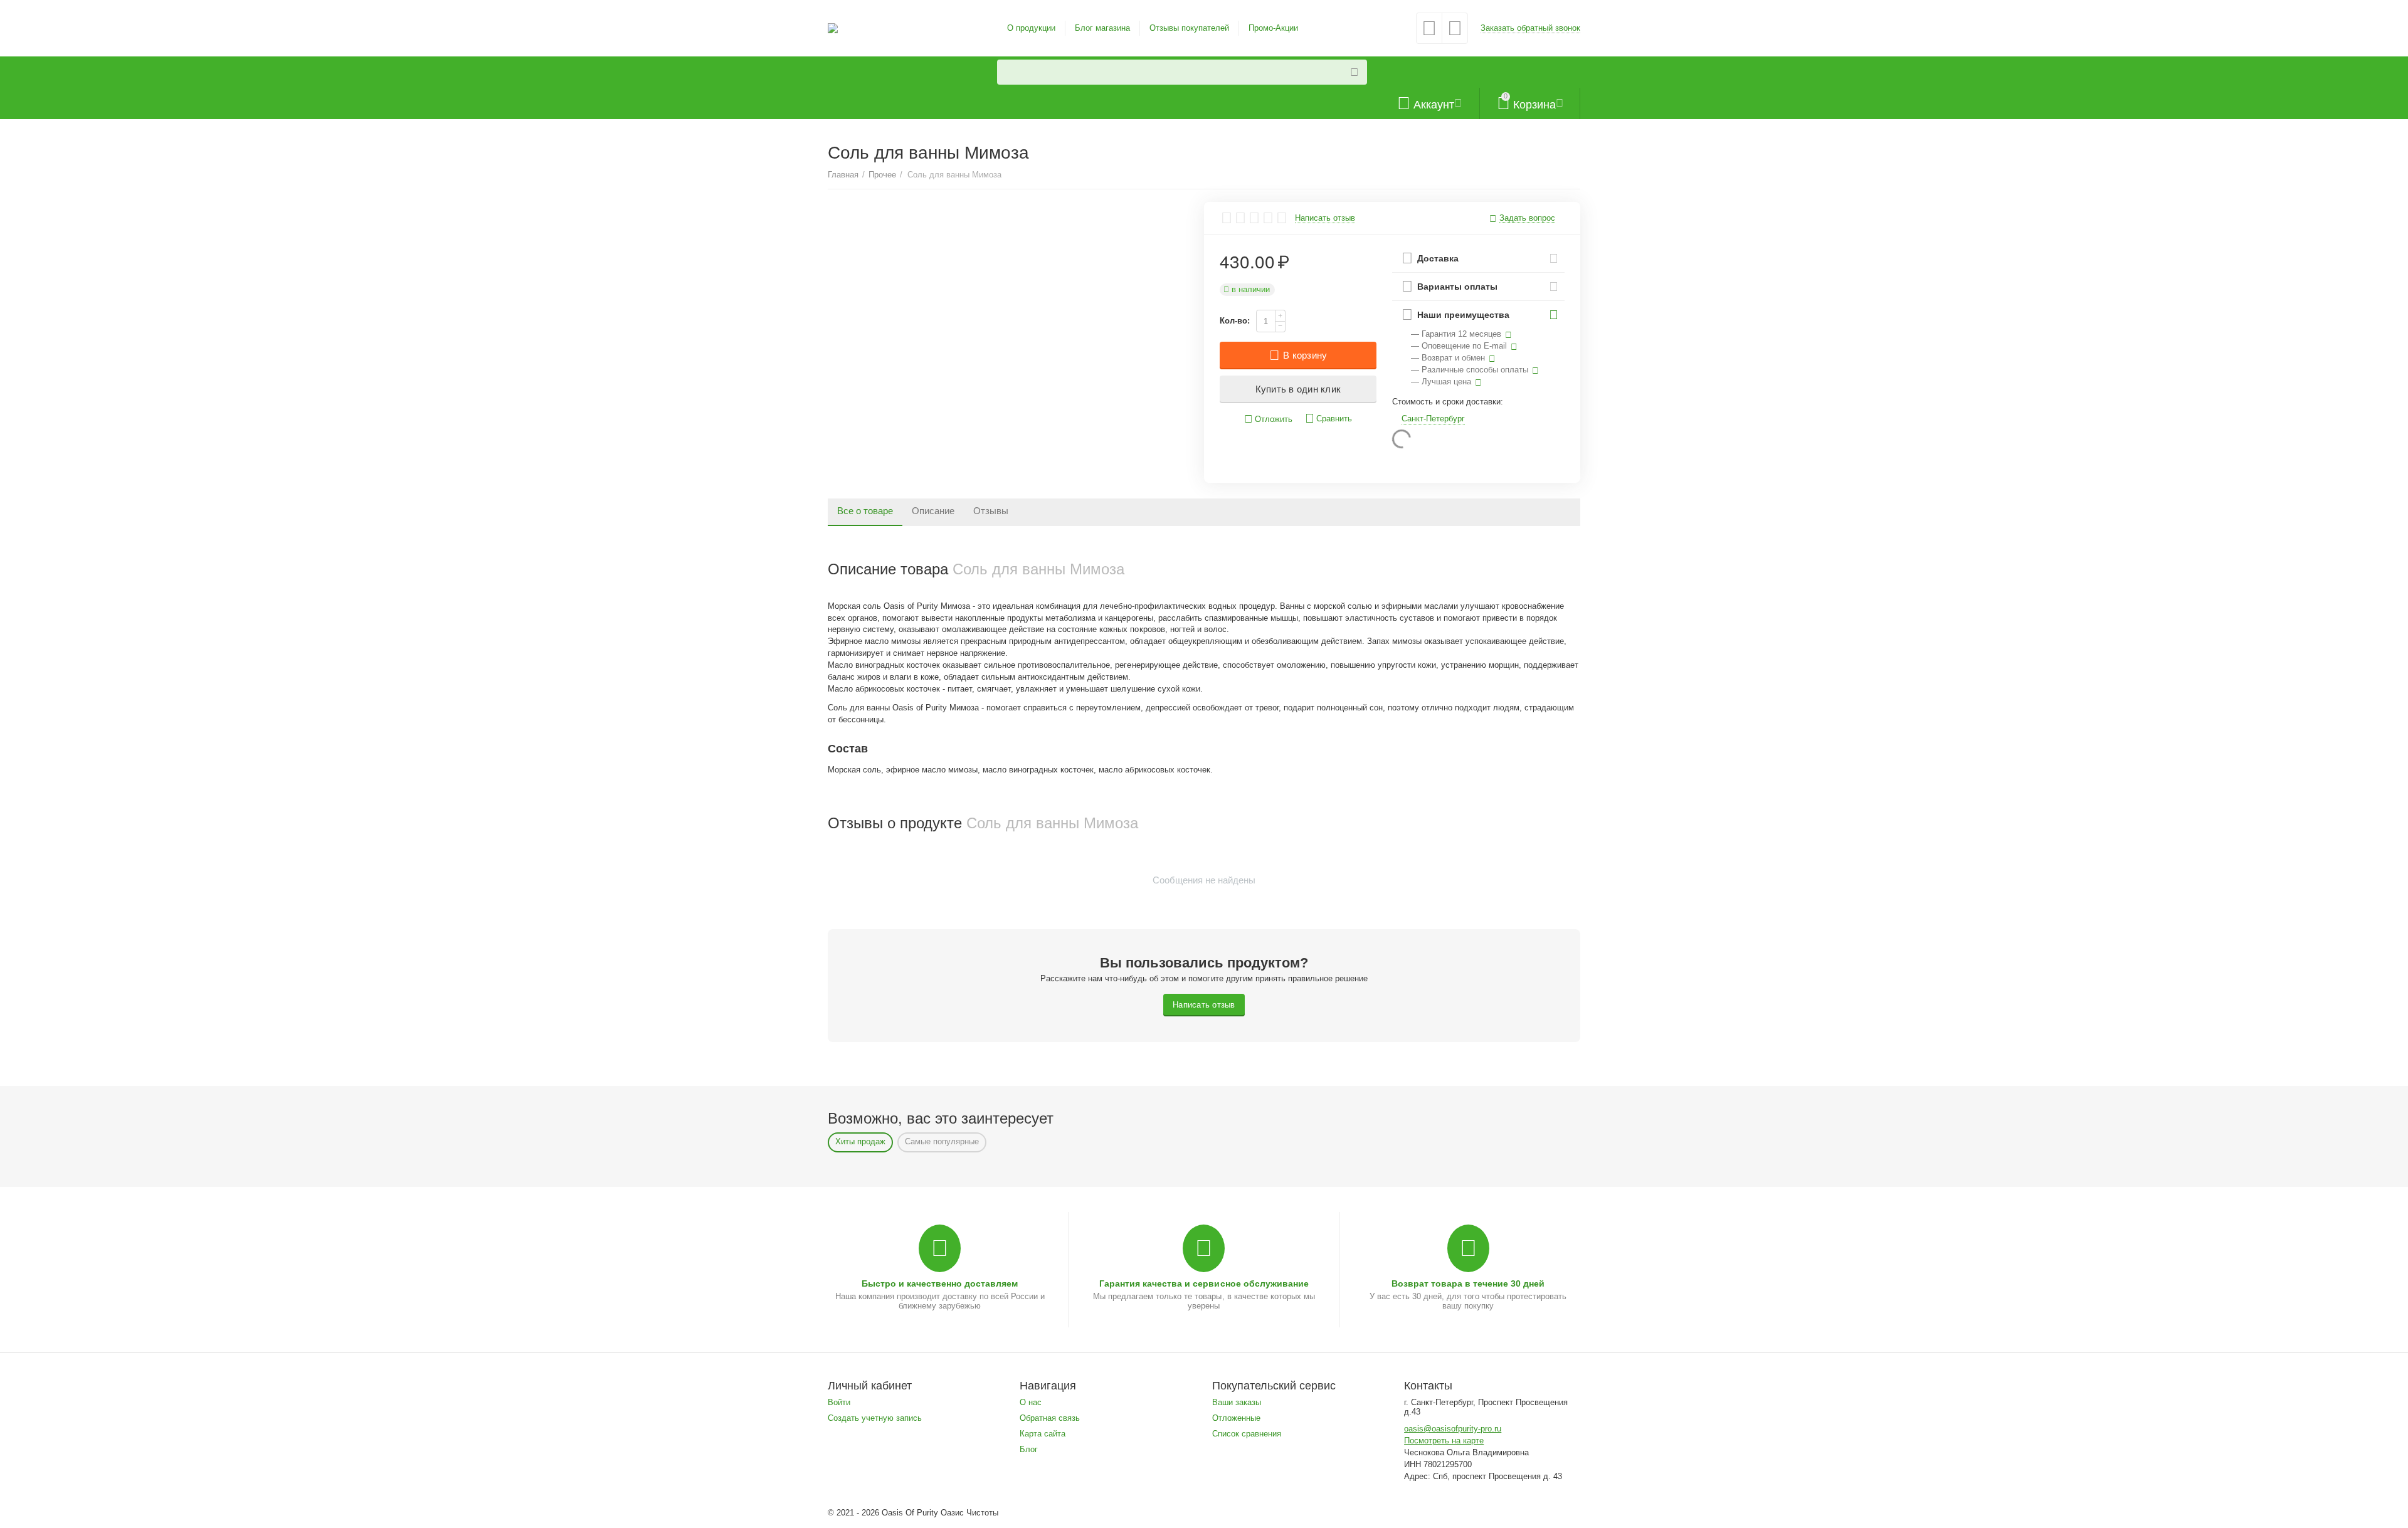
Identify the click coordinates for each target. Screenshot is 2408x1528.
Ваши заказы (1237, 1402)
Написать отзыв (1325, 218)
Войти (839, 1402)
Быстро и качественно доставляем (940, 1283)
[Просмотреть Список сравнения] (1455, 32)
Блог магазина (1102, 28)
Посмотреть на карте (1444, 1441)
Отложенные (1236, 1418)
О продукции (1031, 28)
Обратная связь (1050, 1418)
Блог (1029, 1449)
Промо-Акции (1273, 28)
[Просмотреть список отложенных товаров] (1429, 32)
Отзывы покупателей (1189, 28)
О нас (1031, 1402)
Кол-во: (1235, 321)
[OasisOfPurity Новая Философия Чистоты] (833, 27)
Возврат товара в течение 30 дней (1468, 1283)
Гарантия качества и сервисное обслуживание (1204, 1283)
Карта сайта (1043, 1434)
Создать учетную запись (875, 1418)
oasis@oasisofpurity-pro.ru (1453, 1429)
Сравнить (1334, 419)
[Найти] (1354, 72)
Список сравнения (1247, 1434)
